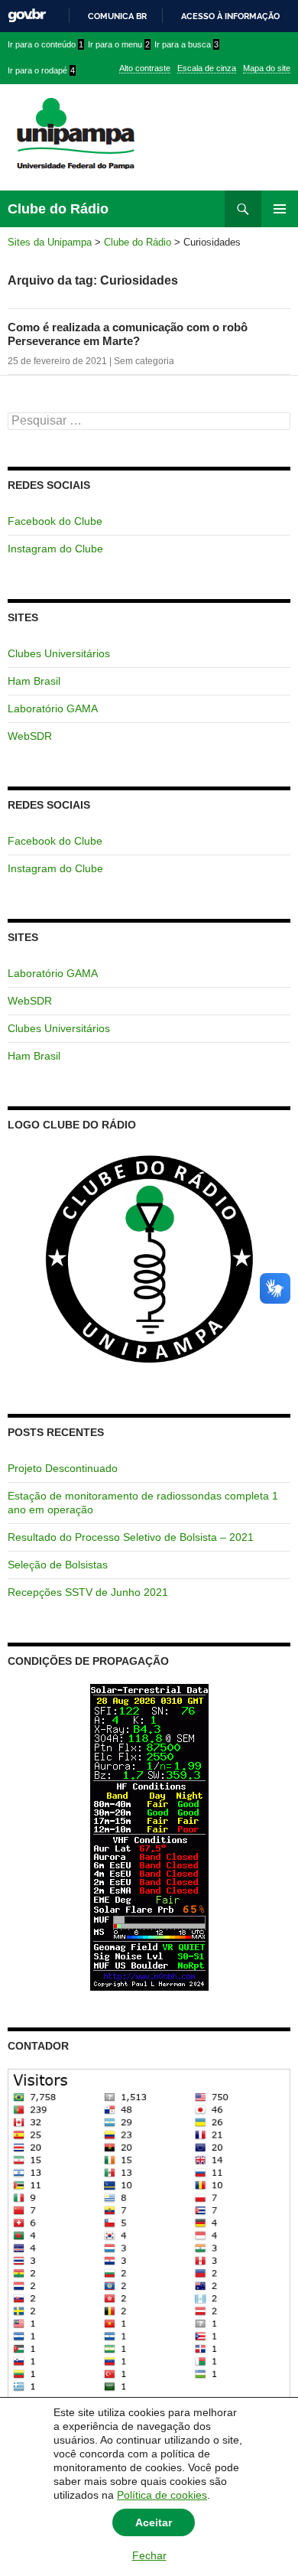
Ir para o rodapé (41, 70)
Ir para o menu (119, 44)
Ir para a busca (186, 44)
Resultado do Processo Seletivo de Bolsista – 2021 (131, 1537)
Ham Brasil (34, 681)
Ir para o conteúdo (45, 44)
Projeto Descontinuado (63, 1468)
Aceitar (154, 2522)
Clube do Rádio (58, 209)
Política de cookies (162, 2495)
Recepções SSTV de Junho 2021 (88, 1592)
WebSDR (30, 736)
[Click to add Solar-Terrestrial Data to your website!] (149, 1837)
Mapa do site (267, 68)
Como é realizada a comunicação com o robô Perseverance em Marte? (128, 334)
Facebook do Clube (55, 521)
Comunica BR (117, 16)
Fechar (149, 2555)
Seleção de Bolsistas (58, 1565)
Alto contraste (145, 68)
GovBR (27, 16)
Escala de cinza (207, 68)
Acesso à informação (230, 16)
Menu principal (280, 209)
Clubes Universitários (59, 653)
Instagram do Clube (55, 549)
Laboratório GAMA (53, 708)
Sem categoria (144, 361)
